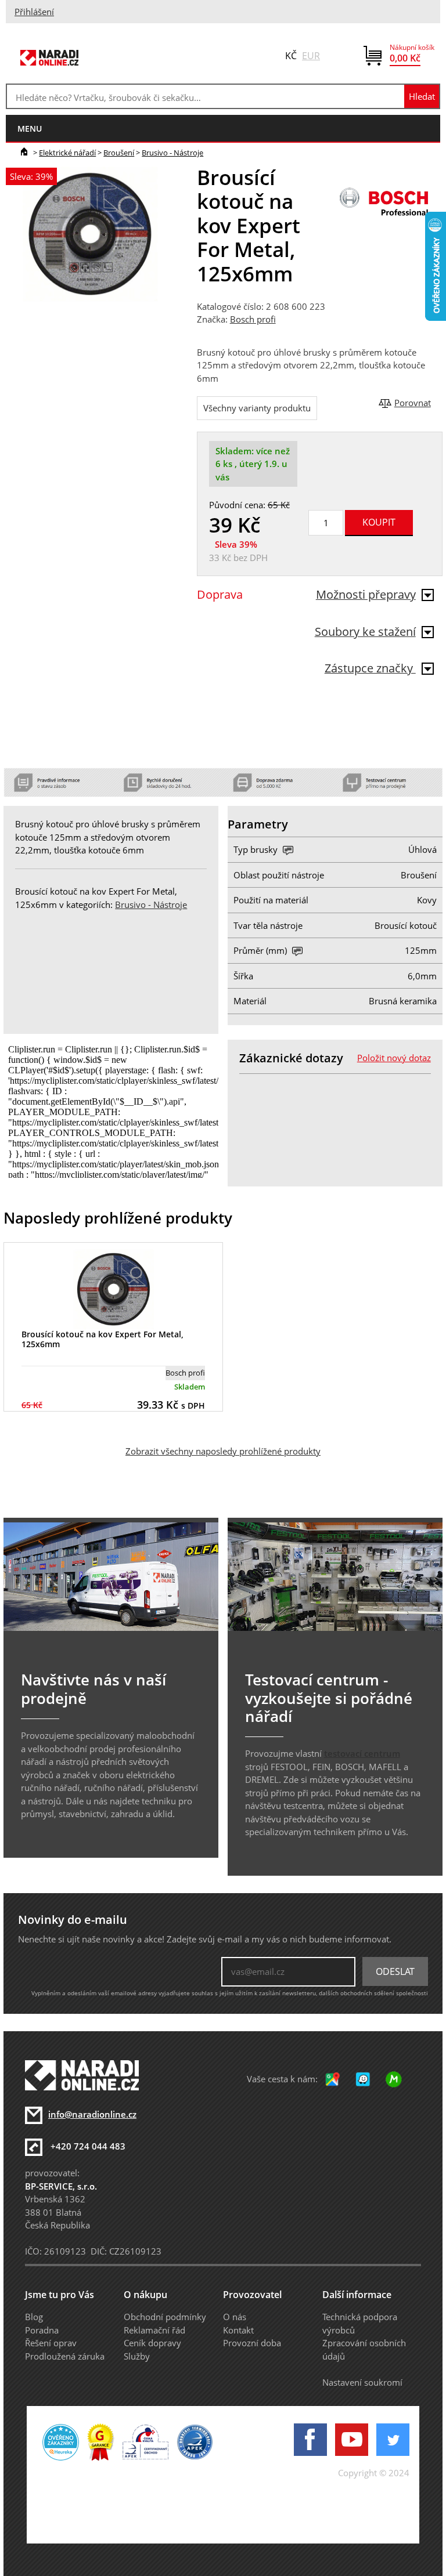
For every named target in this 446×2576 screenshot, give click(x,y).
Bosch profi (253, 319)
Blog (34, 2317)
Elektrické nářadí (67, 153)
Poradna (42, 2330)
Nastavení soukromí (362, 2382)
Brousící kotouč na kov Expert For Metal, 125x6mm (102, 1339)
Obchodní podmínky (165, 2317)
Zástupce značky (370, 668)
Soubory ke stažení (365, 632)
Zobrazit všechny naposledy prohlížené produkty (223, 1451)
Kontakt (238, 2330)
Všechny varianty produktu (257, 408)
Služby (137, 2356)
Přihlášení (34, 12)
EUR (311, 56)
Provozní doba (252, 2343)
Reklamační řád (154, 2330)
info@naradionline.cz (92, 2114)
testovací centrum (362, 1753)
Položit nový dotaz (394, 1058)
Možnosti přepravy (366, 594)
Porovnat (413, 403)
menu (30, 129)
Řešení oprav (51, 2343)
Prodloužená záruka (65, 2356)
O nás (235, 2317)
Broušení (119, 153)
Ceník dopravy (152, 2343)
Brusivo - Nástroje (172, 153)
